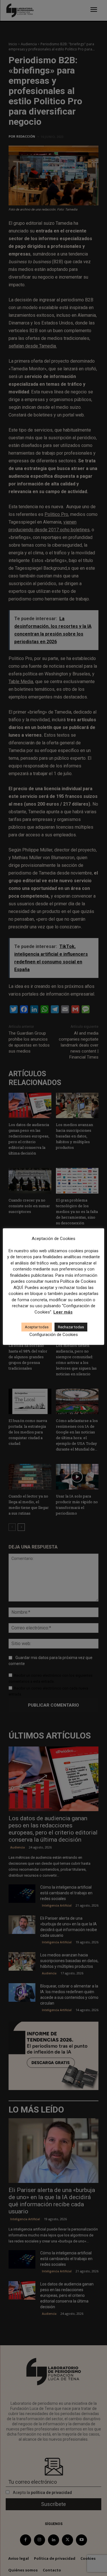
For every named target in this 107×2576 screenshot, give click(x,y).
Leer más (63, 1312)
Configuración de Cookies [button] (54, 1335)
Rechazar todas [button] (71, 1327)
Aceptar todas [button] (37, 1327)
